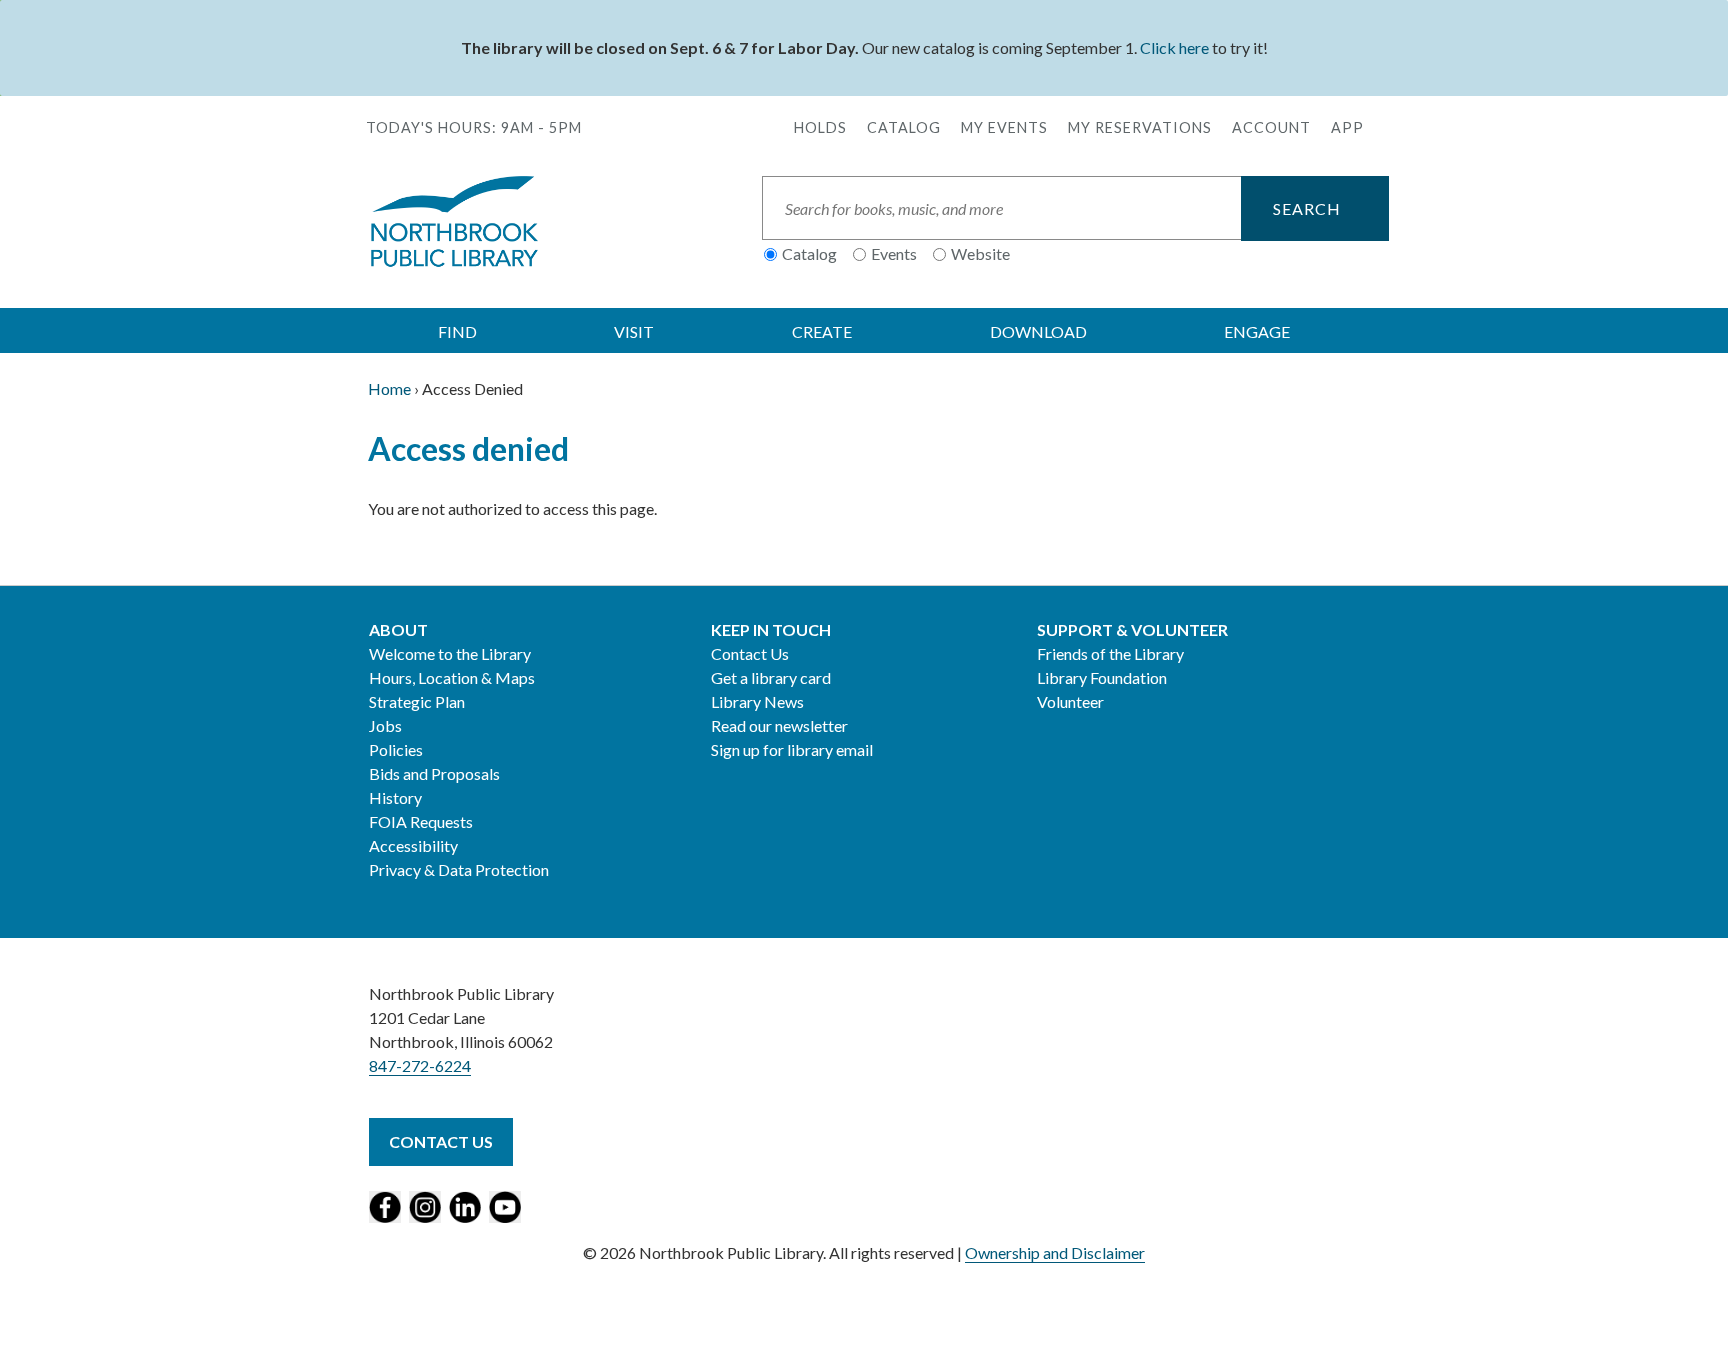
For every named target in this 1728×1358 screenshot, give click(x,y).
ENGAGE (1257, 331)
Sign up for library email (792, 749)
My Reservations (1140, 127)
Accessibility (413, 845)
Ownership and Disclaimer (1055, 1252)
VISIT (634, 331)
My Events (1004, 127)
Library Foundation (1102, 677)
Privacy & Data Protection (459, 869)
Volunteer (1070, 701)
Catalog (904, 127)
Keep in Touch (771, 629)
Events (894, 253)
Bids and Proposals (434, 773)
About (398, 629)
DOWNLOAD (1038, 331)
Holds (820, 127)
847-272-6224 (420, 1065)
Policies (396, 749)
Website (980, 253)
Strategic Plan (417, 701)
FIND (457, 331)
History (395, 797)
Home (389, 388)
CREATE (822, 331)
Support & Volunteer (1132, 629)
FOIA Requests (421, 821)
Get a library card (771, 677)
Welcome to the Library (450, 653)
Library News (757, 701)
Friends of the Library (1110, 653)
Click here (1174, 47)
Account (1271, 127)
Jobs (385, 725)
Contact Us (750, 653)
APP (1347, 127)
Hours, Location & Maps (452, 677)
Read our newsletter (779, 725)
